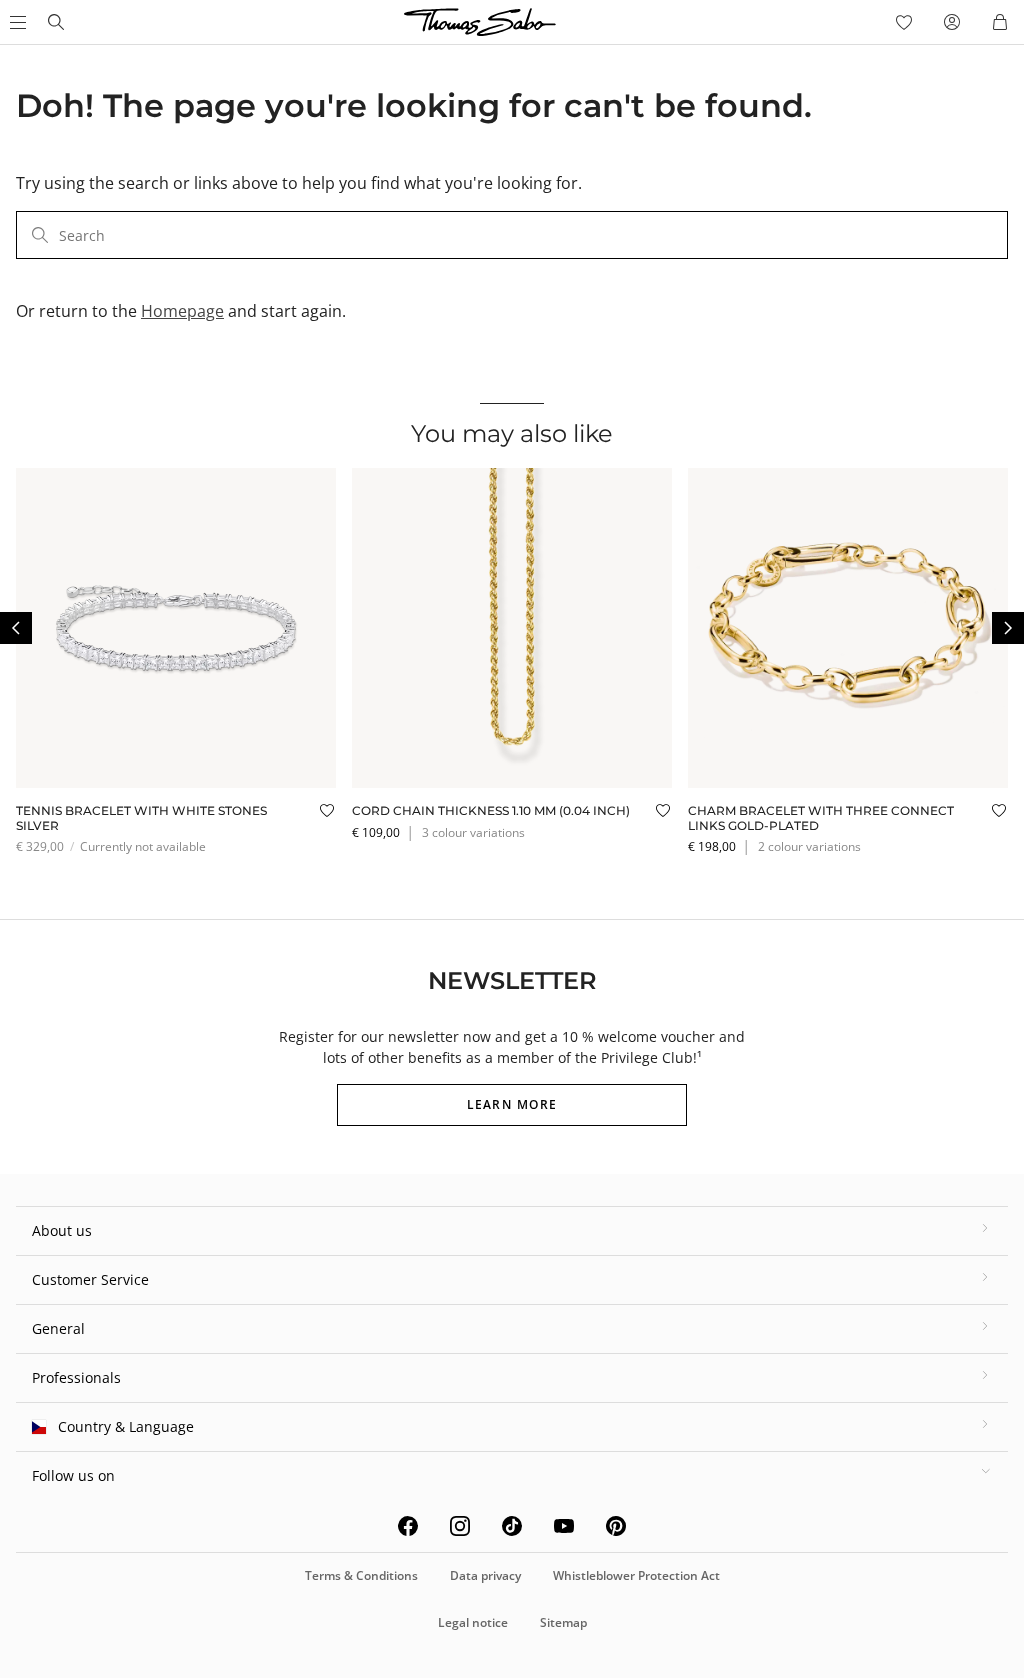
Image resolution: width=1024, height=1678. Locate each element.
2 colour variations (809, 846)
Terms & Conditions (361, 1575)
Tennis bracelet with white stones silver (141, 817)
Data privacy (485, 1575)
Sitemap (563, 1622)
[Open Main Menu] (16, 22)
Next (1008, 628)
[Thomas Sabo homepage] (56, 22)
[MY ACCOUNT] (952, 22)
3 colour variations (473, 832)
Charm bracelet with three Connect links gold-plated (821, 817)
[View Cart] (1000, 22)
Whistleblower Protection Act (636, 1575)
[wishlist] (904, 22)
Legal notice (473, 1622)
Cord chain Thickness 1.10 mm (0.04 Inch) (491, 810)
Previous (16, 628)
